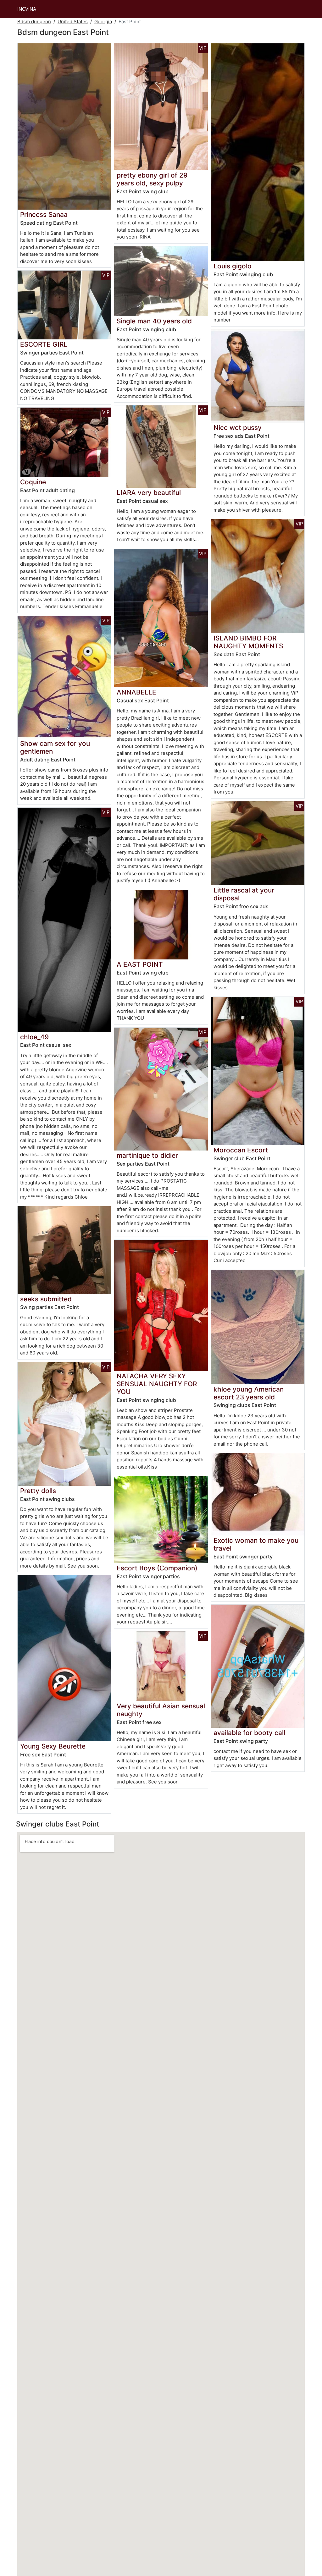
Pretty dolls (38, 1491)
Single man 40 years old (154, 321)
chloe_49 (34, 1037)
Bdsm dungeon (34, 22)
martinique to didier (147, 1155)
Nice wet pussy (238, 428)
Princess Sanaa (44, 214)
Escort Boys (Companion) (157, 1568)
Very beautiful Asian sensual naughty (161, 1710)
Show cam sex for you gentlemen (55, 747)
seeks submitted (46, 1299)
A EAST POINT (140, 964)
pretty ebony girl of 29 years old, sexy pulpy (152, 179)
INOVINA (27, 9)
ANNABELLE (136, 692)
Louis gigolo (233, 266)
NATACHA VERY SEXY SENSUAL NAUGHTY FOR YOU (157, 1384)
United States (73, 22)
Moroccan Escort (241, 1150)
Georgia (103, 22)
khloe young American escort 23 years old (249, 1393)
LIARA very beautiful (149, 493)
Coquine (33, 482)
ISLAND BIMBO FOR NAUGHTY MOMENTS (248, 642)
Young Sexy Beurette (53, 1746)
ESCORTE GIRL (44, 344)
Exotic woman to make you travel (256, 1544)
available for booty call (249, 1733)
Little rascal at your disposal (244, 894)
